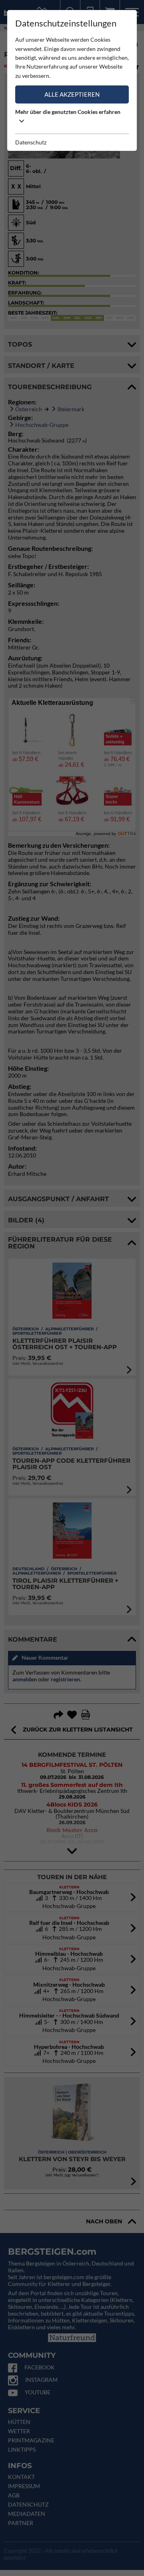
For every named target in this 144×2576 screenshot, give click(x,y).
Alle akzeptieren (72, 94)
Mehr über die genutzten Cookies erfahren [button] (68, 112)
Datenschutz (31, 142)
